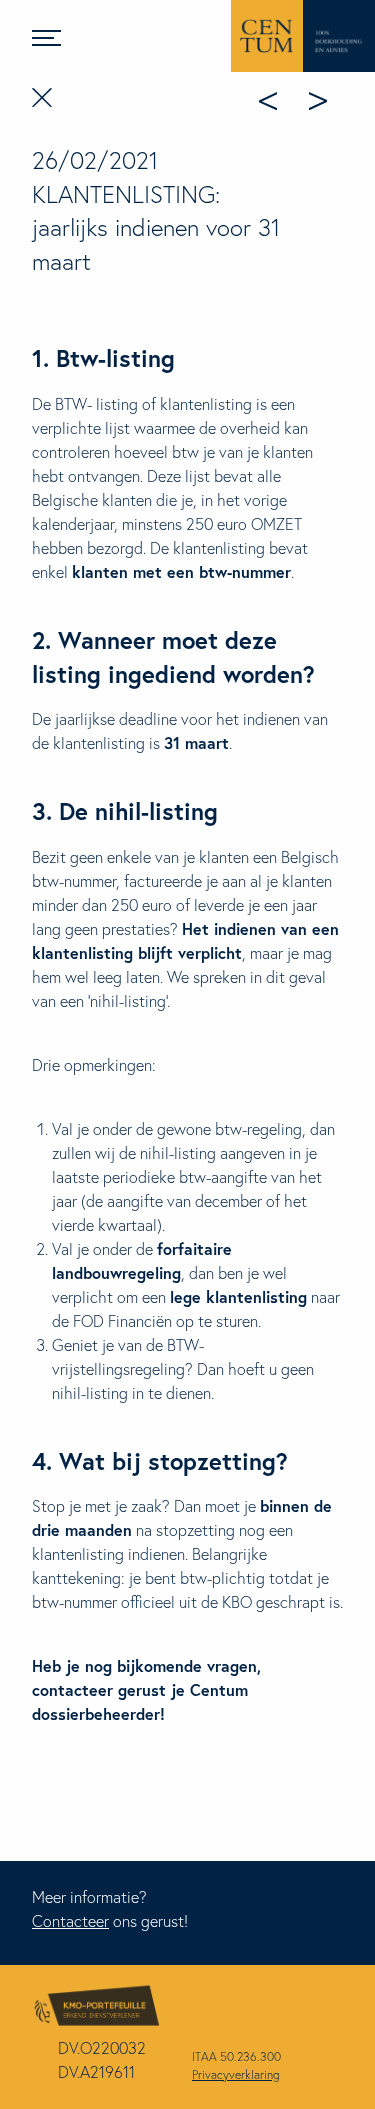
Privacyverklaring (236, 2074)
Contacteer (70, 1920)
